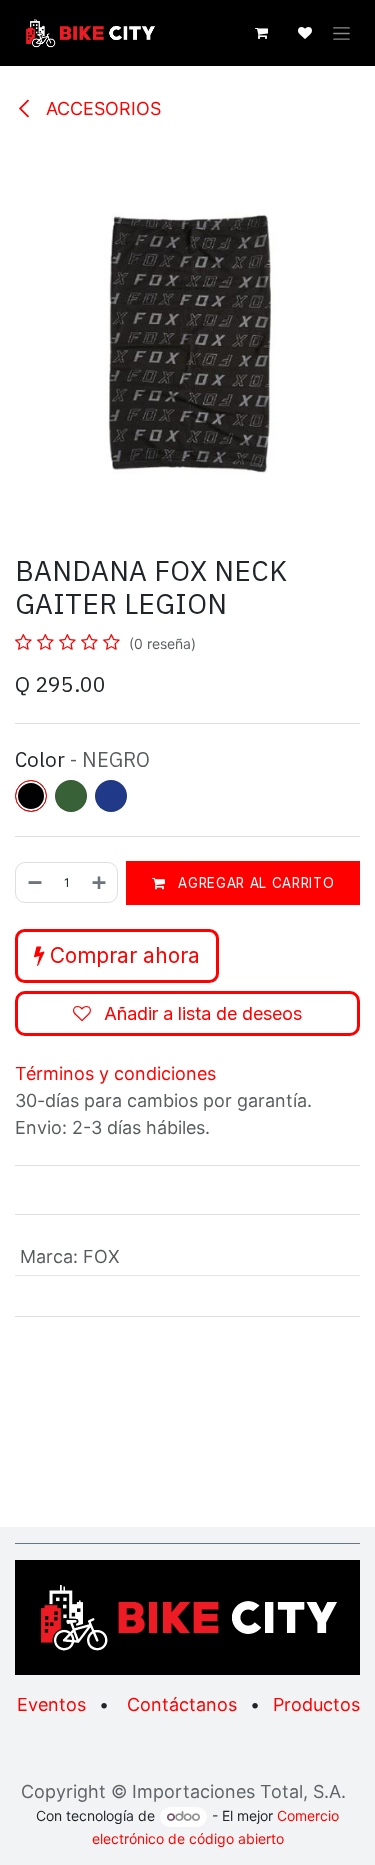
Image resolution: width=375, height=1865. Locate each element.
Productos (316, 1704)
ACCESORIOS (101, 108)
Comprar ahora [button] (122, 955)
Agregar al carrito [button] (254, 883)
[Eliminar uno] (34, 882)
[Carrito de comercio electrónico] (261, 33)
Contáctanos (182, 1704)
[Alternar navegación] (341, 33)
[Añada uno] (100, 882)
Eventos (51, 1704)
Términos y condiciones (115, 1073)
